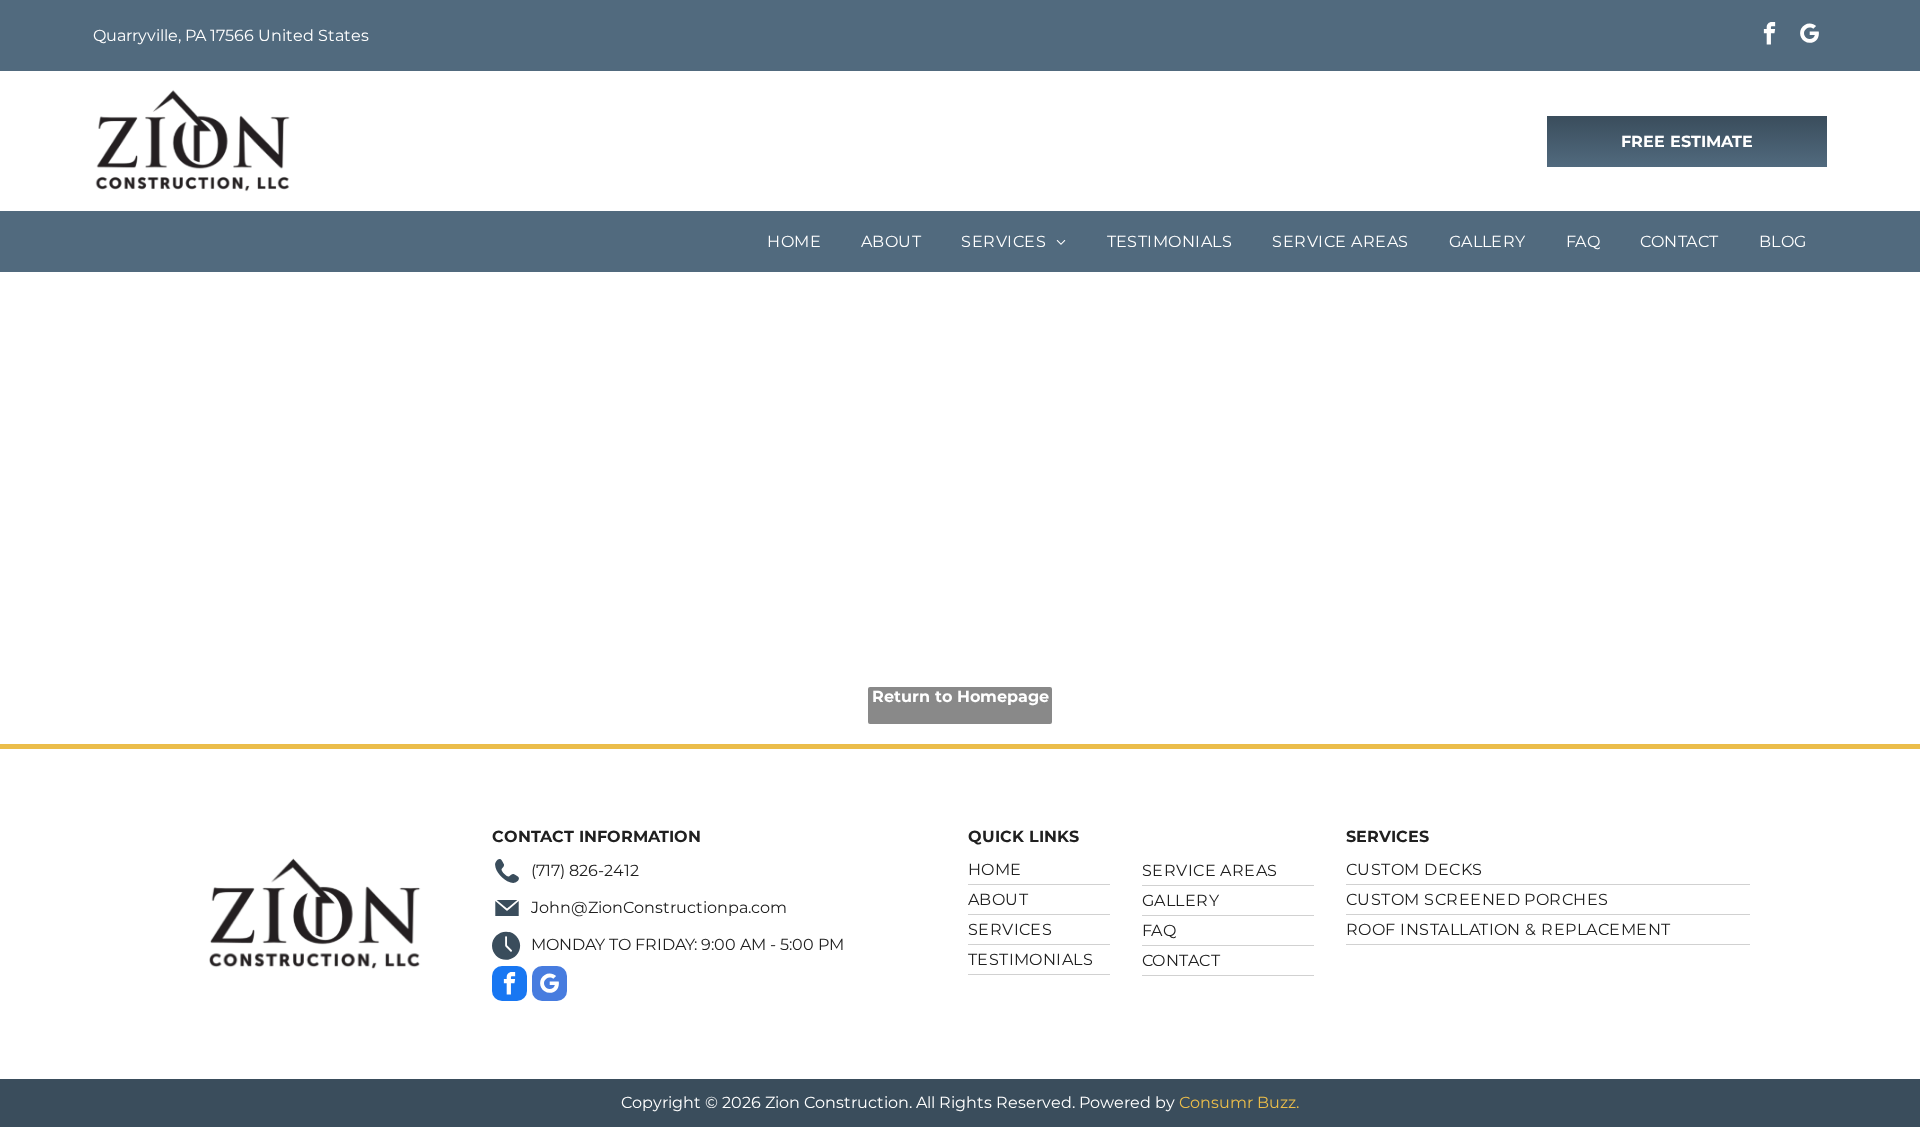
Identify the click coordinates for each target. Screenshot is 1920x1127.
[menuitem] (794, 241)
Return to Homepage (960, 696)
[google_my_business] (1809, 36)
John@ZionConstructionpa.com (659, 907)
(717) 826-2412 (585, 870)
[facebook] (1769, 36)
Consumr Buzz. (1239, 1102)
